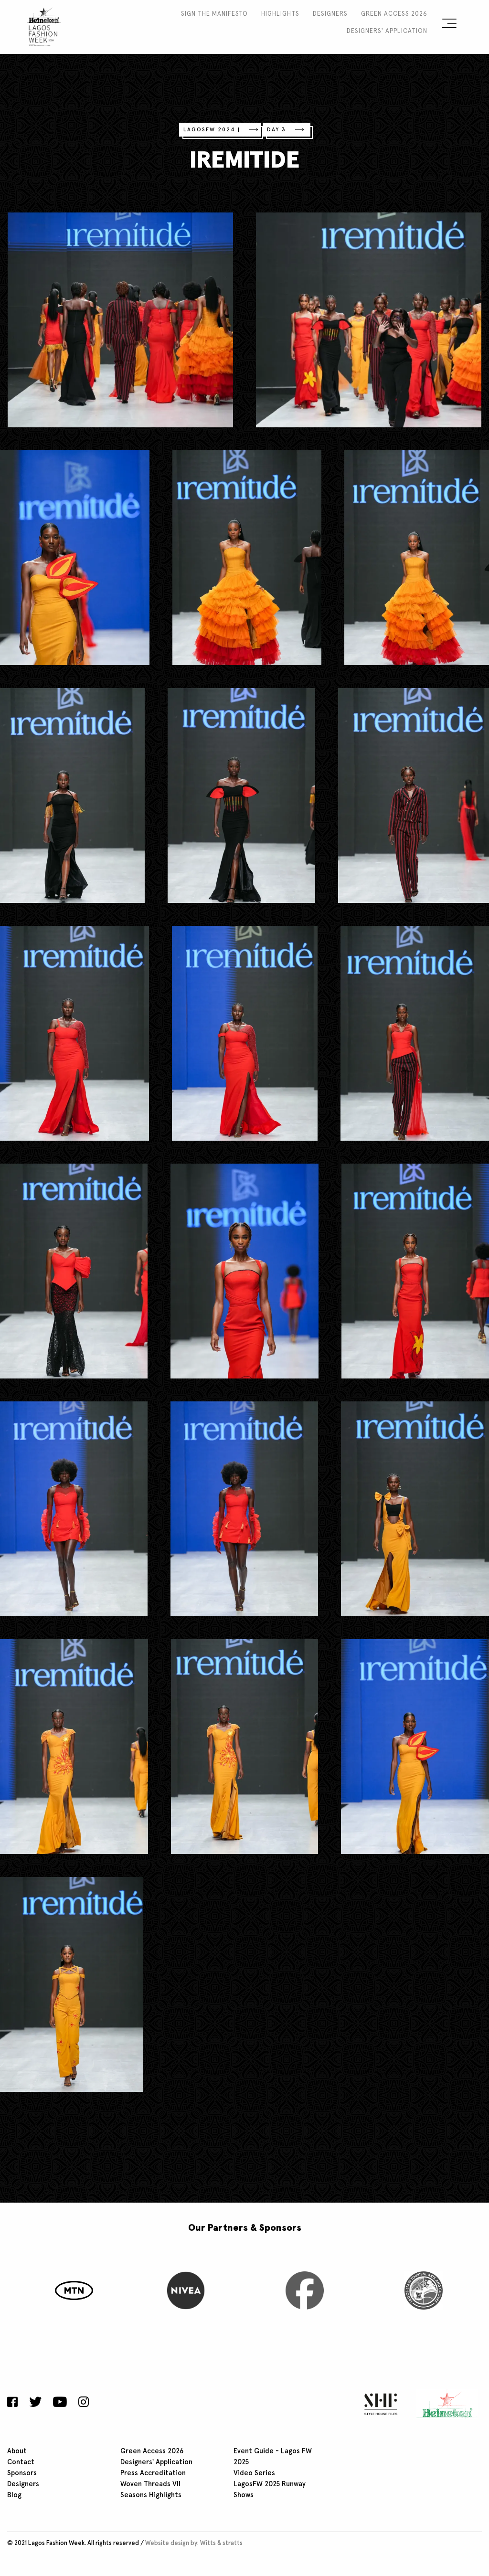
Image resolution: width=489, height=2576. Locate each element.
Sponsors (22, 2473)
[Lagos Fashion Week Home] (44, 25)
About (17, 2451)
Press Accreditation (153, 2473)
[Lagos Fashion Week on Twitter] (35, 2403)
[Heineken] (444, 2404)
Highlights (280, 14)
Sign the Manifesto (214, 14)
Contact (21, 2462)
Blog (14, 2495)
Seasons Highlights (151, 2495)
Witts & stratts (221, 2543)
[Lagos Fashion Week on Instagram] (84, 2403)
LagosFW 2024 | (212, 130)
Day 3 (276, 130)
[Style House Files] (378, 2404)
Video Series (254, 2473)
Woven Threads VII (150, 2484)
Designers (330, 14)
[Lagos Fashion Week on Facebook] (15, 2403)
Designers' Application (387, 31)
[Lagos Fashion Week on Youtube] (60, 2403)
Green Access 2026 (394, 14)
